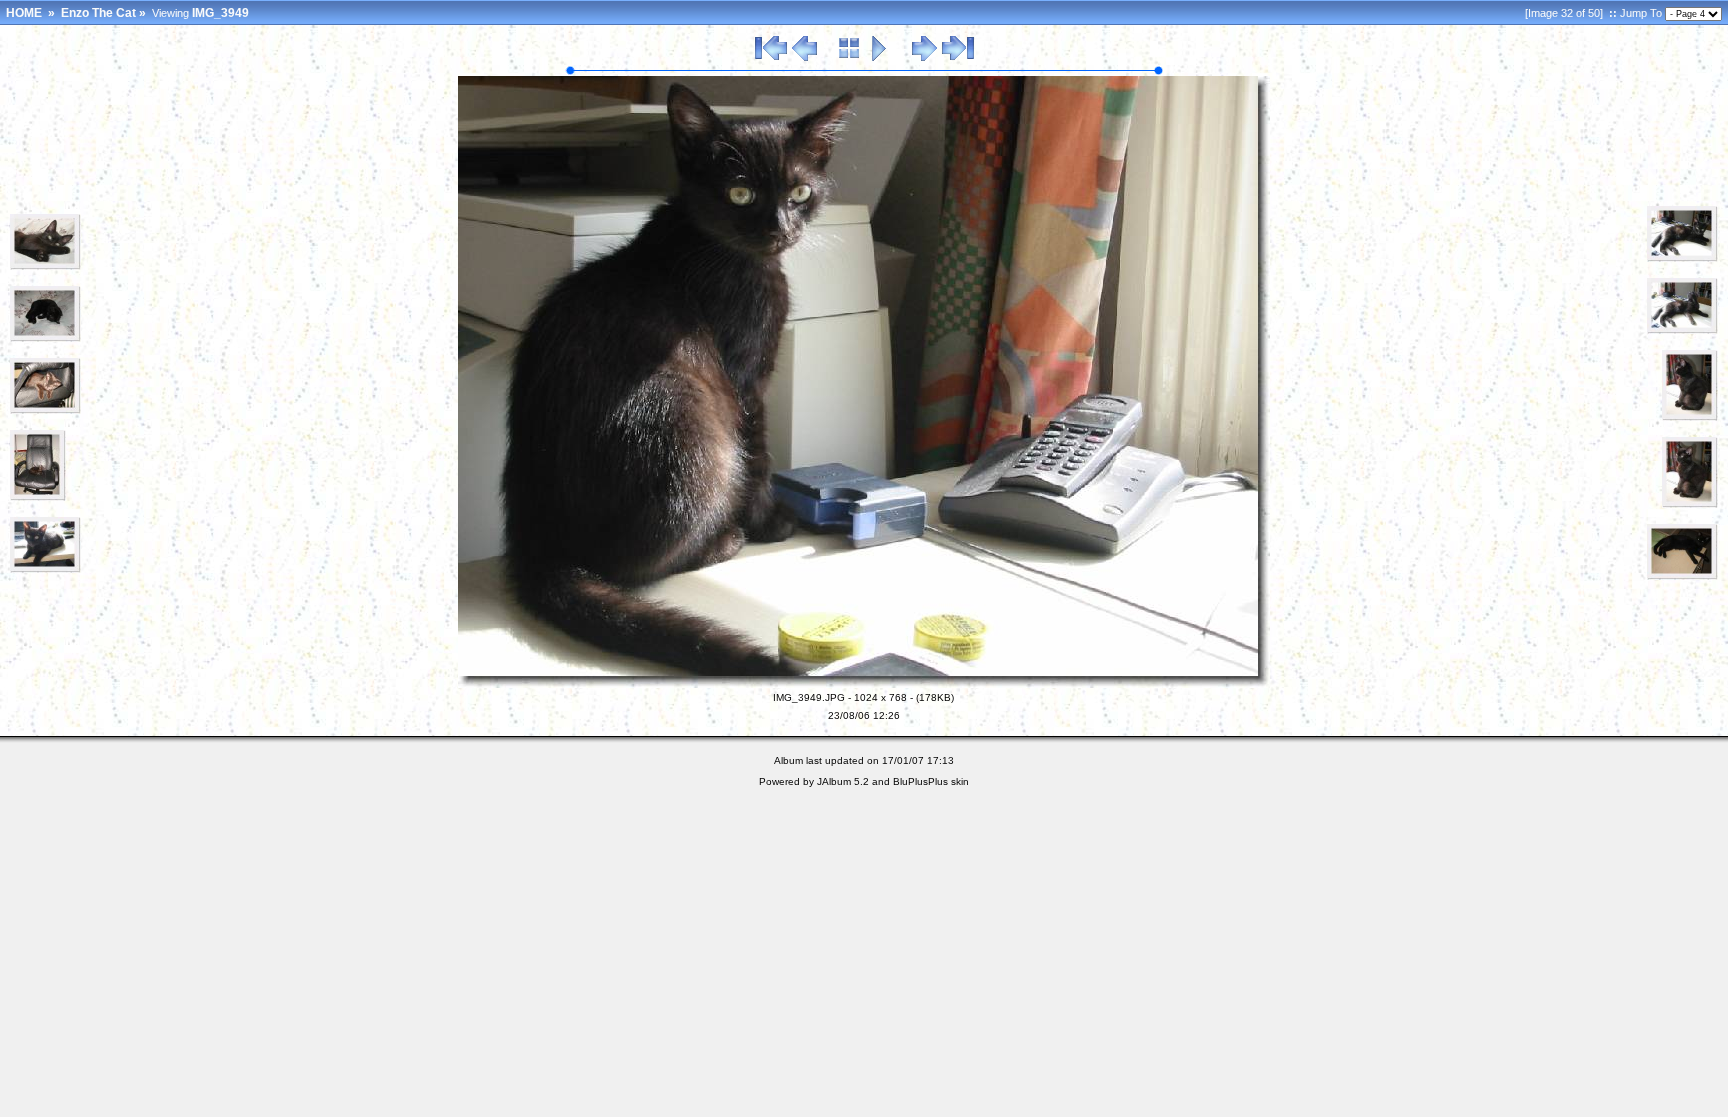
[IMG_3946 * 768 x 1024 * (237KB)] (38, 497)
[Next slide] (924, 58)
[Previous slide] (804, 58)
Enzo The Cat (98, 13)
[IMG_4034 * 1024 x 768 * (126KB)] (1682, 576)
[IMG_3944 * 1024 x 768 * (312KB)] (45, 410)
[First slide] (771, 58)
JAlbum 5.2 (843, 781)
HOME (24, 13)
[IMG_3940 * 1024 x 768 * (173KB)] (45, 266)
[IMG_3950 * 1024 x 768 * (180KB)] (1682, 258)
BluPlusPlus (920, 781)
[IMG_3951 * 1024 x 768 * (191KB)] (1682, 330)
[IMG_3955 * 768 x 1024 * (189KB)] (1690, 504)
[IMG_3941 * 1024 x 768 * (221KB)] (45, 338)
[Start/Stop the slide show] (879, 58)
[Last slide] (958, 58)
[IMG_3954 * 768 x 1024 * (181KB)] (1690, 417)
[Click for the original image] (864, 684)
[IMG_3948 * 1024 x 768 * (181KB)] (45, 569)
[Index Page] (849, 58)
